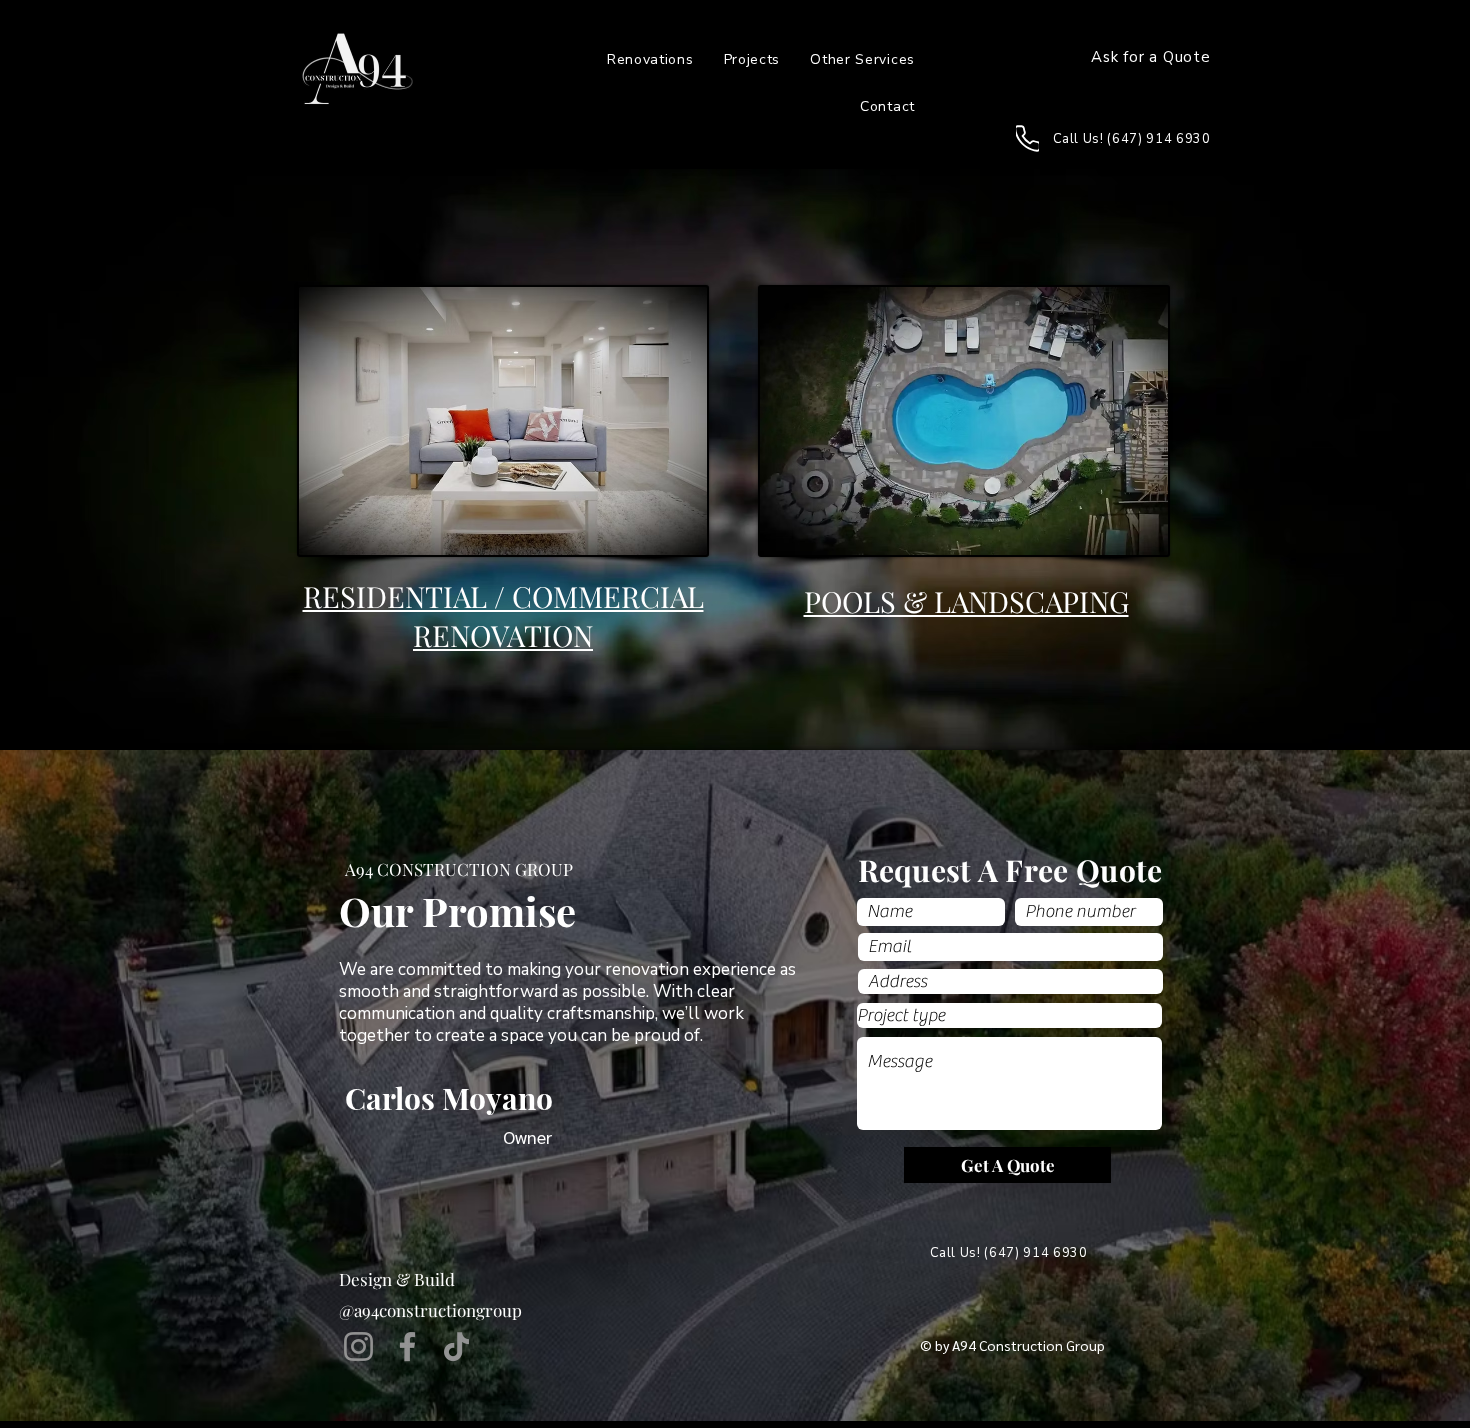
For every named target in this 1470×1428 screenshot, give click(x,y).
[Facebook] (407, 1346)
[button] (862, 59)
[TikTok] (456, 1346)
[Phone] (1027, 138)
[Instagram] (358, 1346)
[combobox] (1010, 981)
